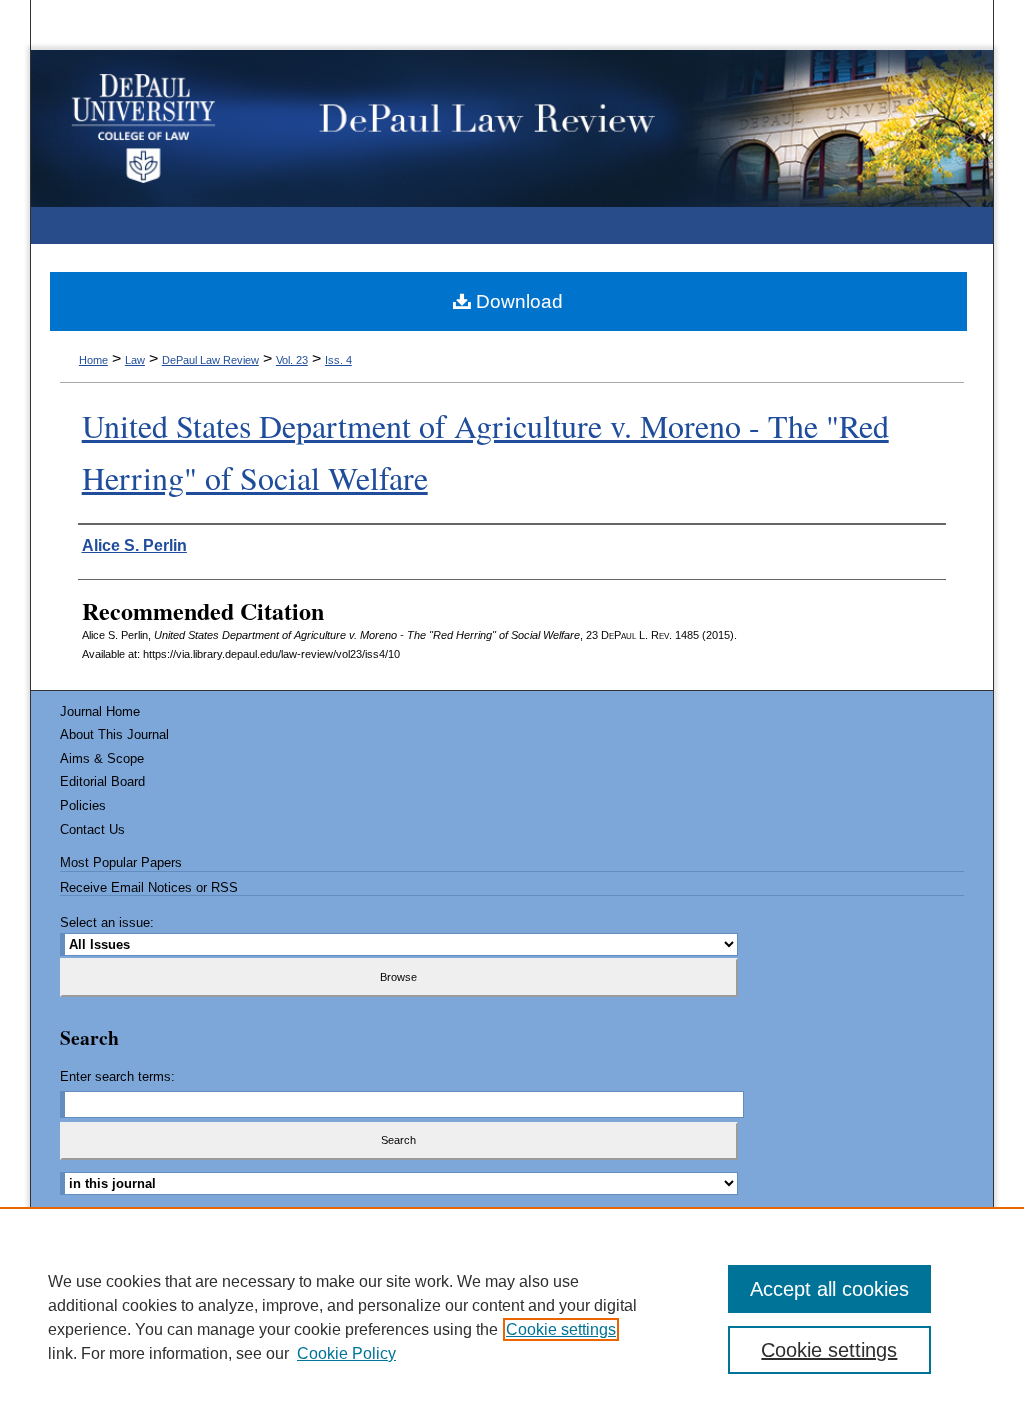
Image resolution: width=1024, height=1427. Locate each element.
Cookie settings (561, 1329)
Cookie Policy (346, 1353)
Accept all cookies (829, 1289)
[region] (512, 1317)
